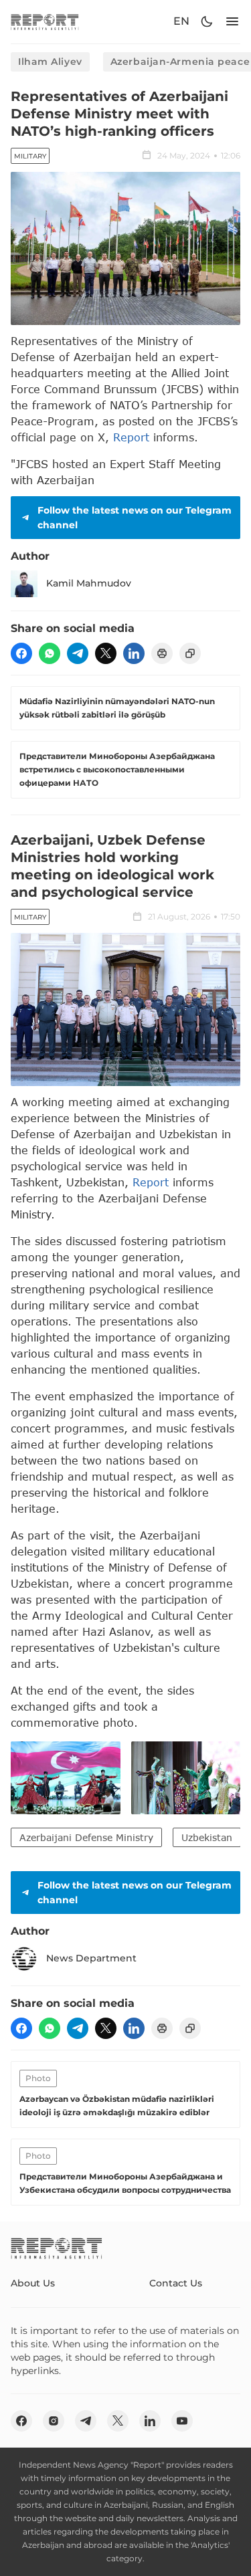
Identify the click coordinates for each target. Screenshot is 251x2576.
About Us (33, 2283)
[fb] (21, 653)
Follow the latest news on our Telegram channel (135, 518)
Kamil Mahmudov (89, 583)
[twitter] (106, 653)
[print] (162, 653)
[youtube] (182, 2421)
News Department (91, 1958)
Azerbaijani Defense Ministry (86, 1837)
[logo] (45, 22)
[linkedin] (134, 653)
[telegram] (78, 653)
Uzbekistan (207, 1837)
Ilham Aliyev (50, 62)
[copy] (190, 653)
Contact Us (176, 2283)
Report (131, 437)
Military (30, 156)
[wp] (50, 653)
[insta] (54, 2421)
